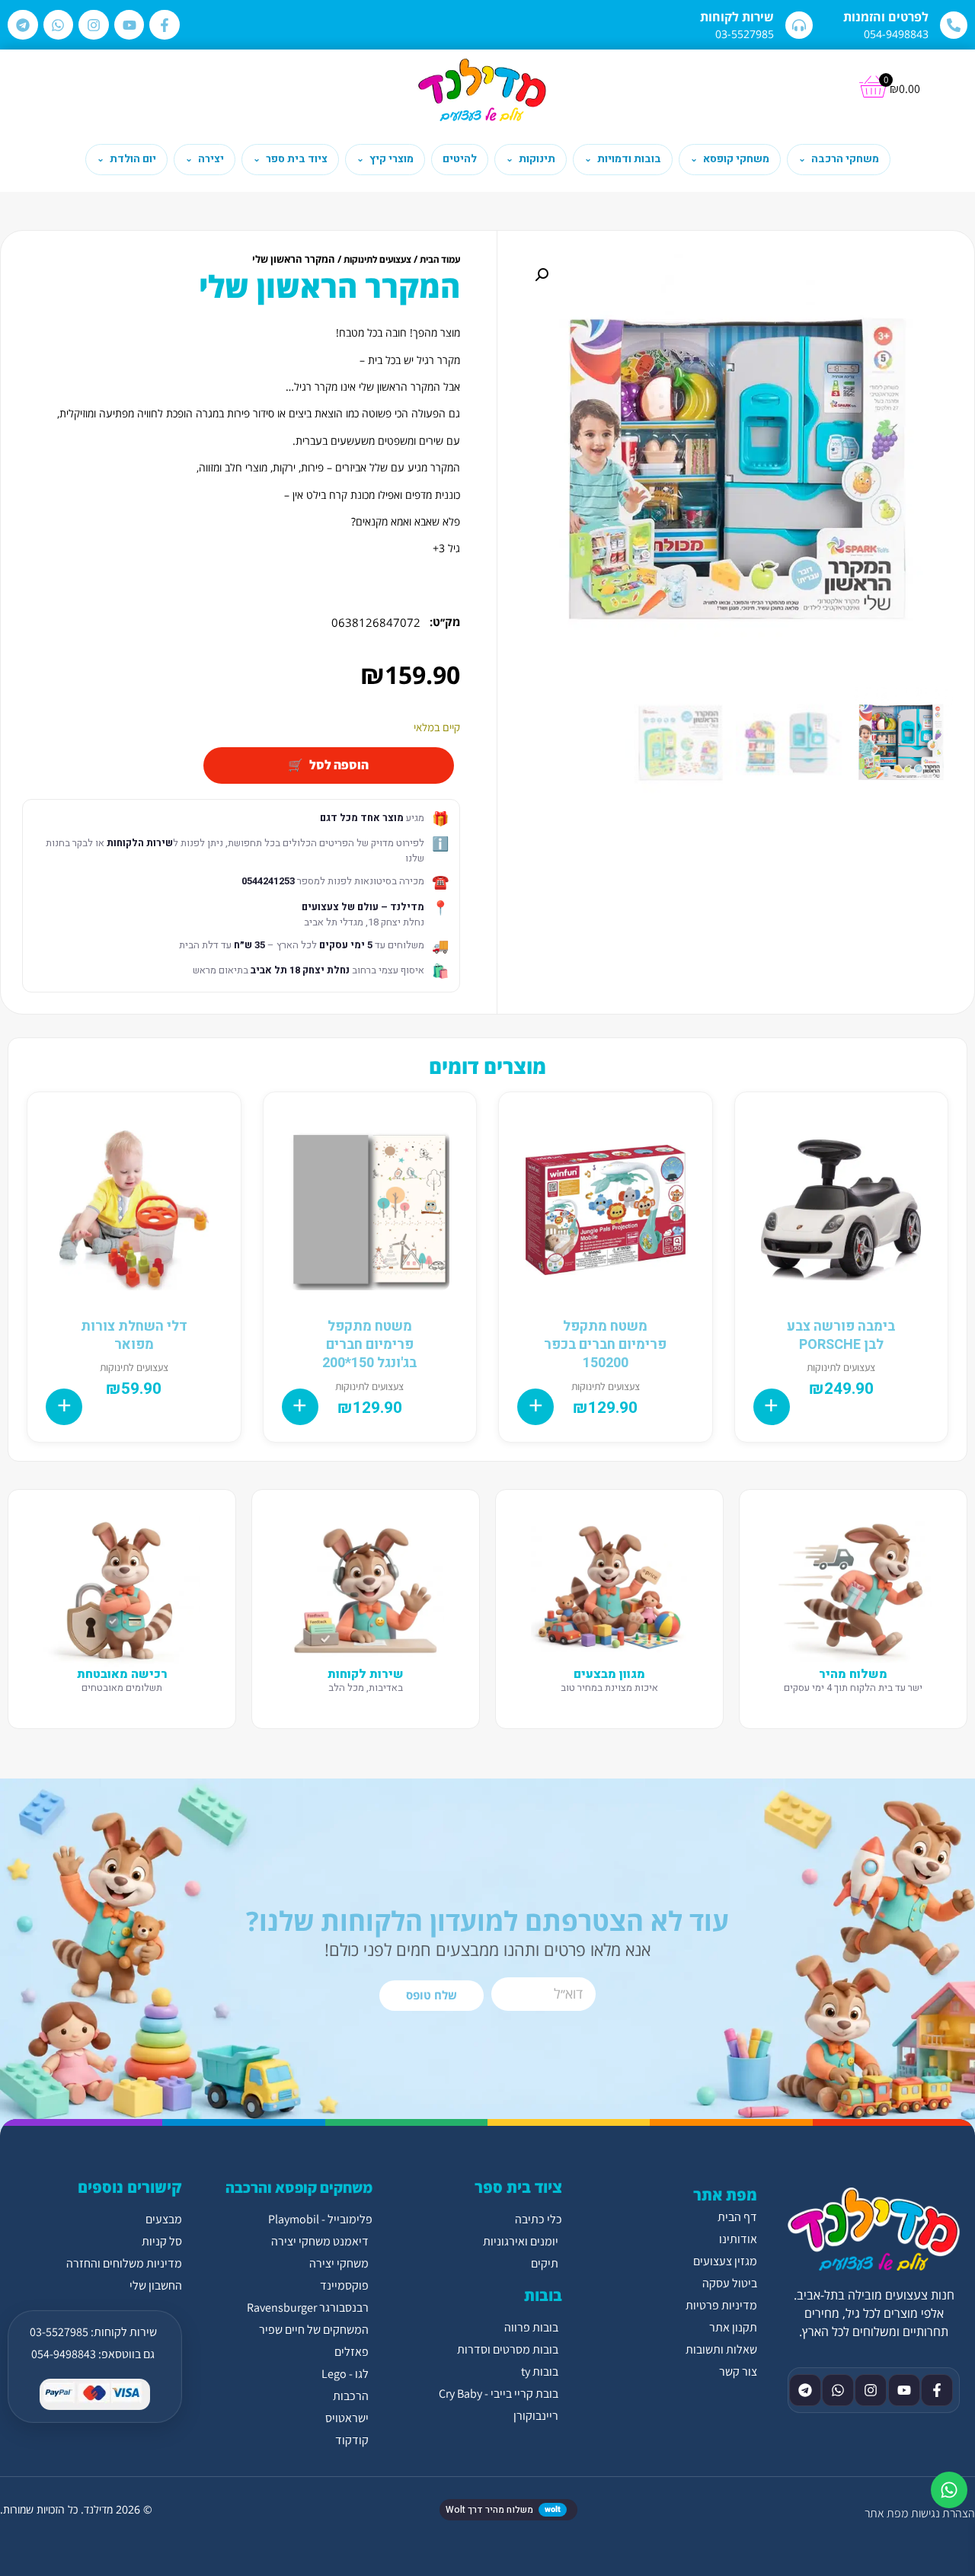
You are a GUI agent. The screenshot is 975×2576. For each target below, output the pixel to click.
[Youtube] (129, 25)
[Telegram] (23, 25)
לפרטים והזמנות (886, 17)
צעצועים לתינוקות (377, 259)
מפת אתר (886, 2513)
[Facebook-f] (165, 25)
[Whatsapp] (59, 25)
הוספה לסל (339, 765)
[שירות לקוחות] (799, 25)
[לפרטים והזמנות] (954, 25)
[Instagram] (94, 25)
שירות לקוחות (737, 17)
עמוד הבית (440, 259)
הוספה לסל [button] (772, 1407)
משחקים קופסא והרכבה (299, 2188)
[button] (542, 275)
